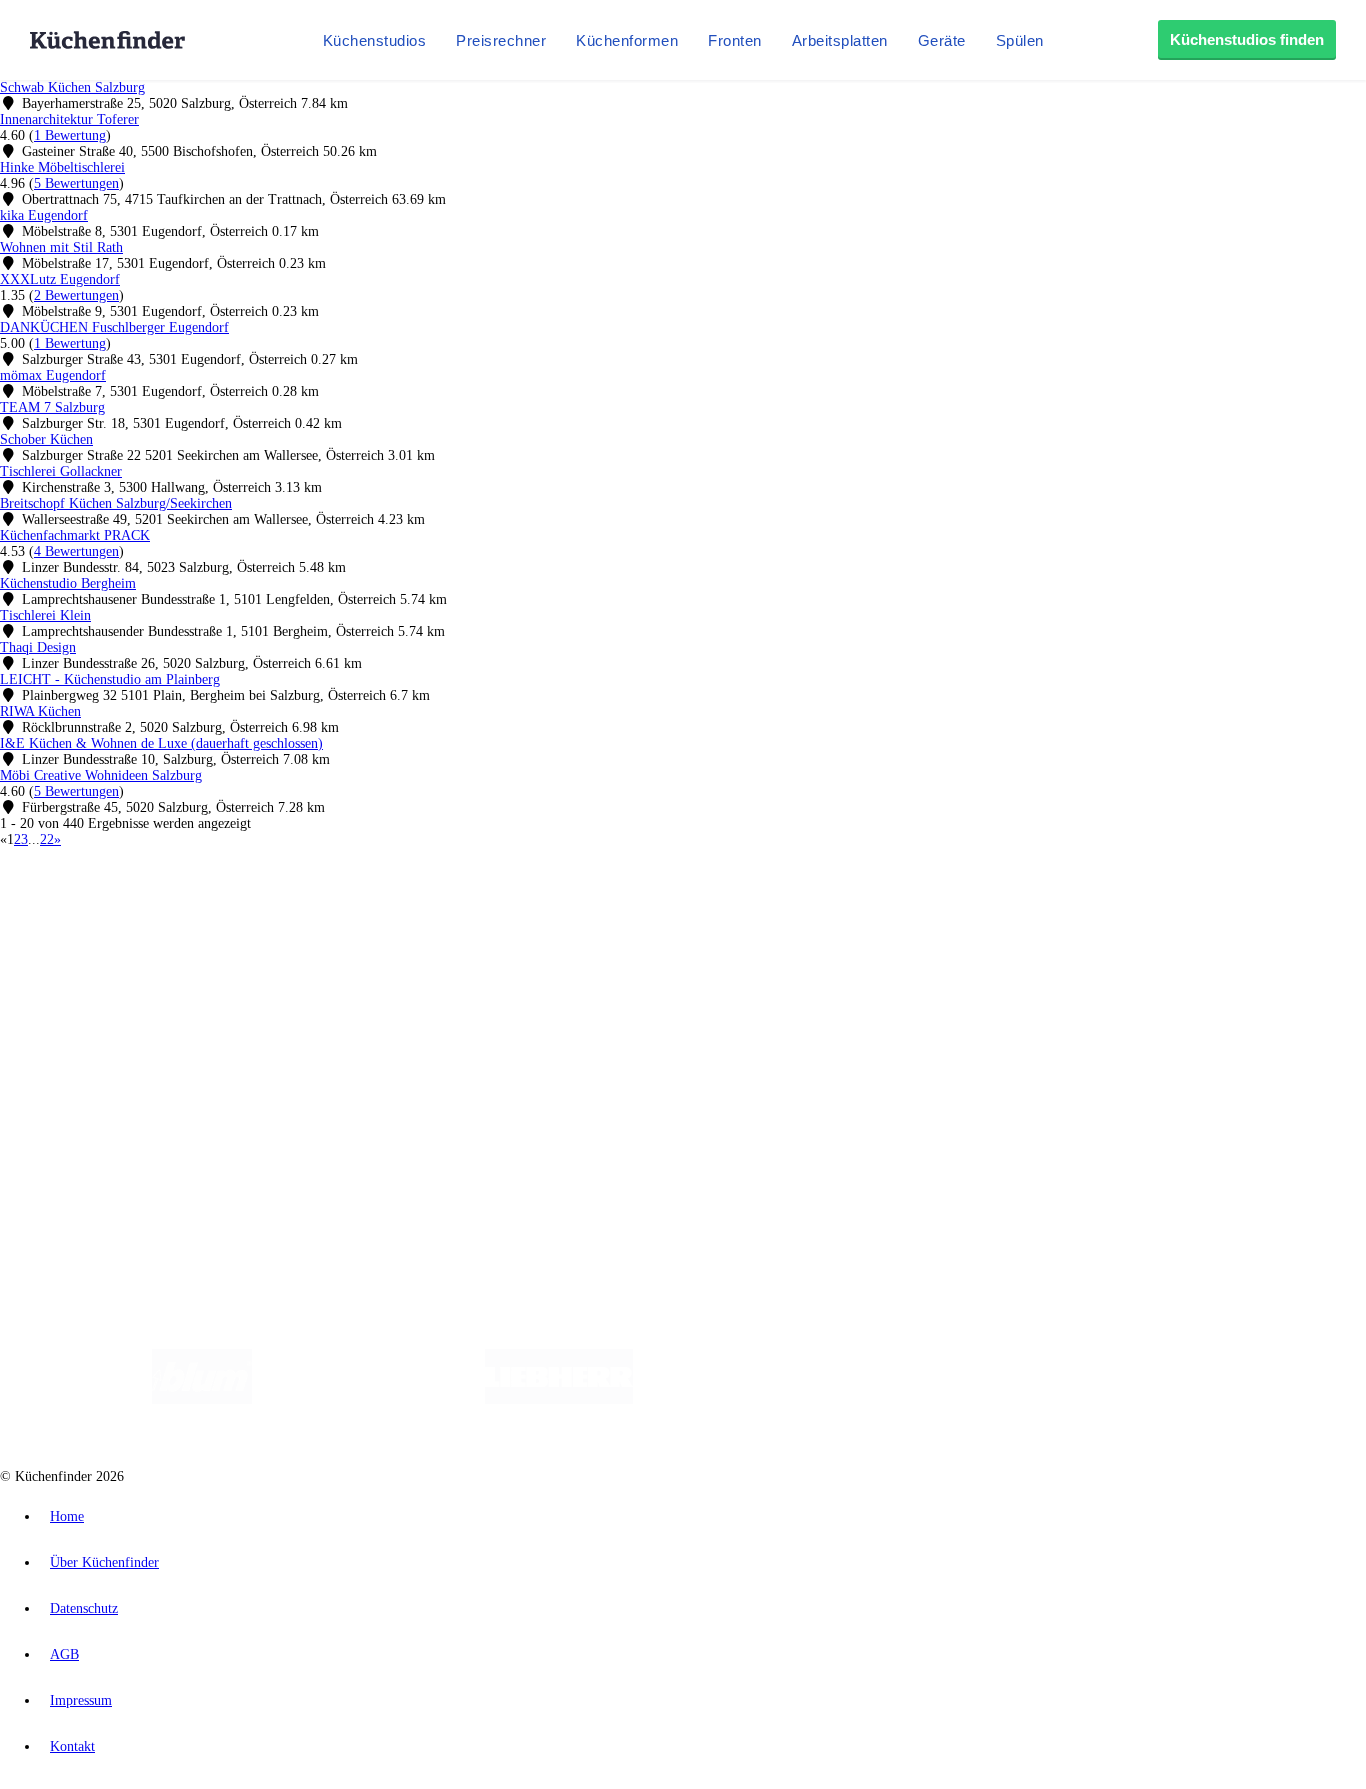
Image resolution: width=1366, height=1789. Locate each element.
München (225, 909)
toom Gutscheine (425, 925)
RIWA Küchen (40, 711)
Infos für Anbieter (91, 1077)
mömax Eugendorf (53, 375)
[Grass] (368, 1399)
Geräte (942, 40)
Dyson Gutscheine (335, 925)
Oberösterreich (345, 909)
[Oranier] (755, 1399)
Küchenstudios (375, 40)
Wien (398, 909)
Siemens (662, 909)
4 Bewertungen (76, 551)
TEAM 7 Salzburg (52, 407)
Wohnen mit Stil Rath (61, 247)
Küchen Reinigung (92, 976)
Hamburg (174, 909)
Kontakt (72, 1746)
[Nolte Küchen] (918, 1399)
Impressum (81, 1700)
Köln (539, 909)
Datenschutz (84, 1608)
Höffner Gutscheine (739, 925)
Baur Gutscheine (510, 925)
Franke (619, 909)
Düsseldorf (443, 909)
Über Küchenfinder (94, 1008)
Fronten (735, 40)
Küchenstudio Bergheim (68, 583)
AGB (64, 1654)
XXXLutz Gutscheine (233, 925)
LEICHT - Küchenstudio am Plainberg (110, 679)
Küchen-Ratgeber (89, 992)
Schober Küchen (46, 439)
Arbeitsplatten (840, 40)
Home (67, 1516)
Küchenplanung (84, 960)
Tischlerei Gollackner (61, 471)
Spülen (1020, 40)
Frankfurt (498, 909)
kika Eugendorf (44, 215)
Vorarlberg (279, 909)
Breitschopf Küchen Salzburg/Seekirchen (116, 503)
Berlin (131, 909)
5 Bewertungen (76, 183)
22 (47, 839)
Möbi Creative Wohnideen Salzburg (101, 775)
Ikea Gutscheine (137, 925)
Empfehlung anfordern (104, 892)
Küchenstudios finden (1247, 39)
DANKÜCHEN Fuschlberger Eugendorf (114, 327)
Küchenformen (627, 40)
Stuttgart (577, 909)
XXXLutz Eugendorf (60, 279)
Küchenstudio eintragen (106, 1109)
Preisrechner (501, 40)
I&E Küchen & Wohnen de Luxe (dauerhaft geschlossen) (161, 743)
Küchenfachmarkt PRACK (75, 535)
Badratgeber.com (87, 1040)
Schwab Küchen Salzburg (72, 87)
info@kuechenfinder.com (361, 1161)
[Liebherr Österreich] (559, 1399)
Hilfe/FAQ (70, 1024)
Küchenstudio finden (98, 876)
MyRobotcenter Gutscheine (621, 925)
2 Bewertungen (76, 295)
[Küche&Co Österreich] (1181, 1399)
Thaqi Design (38, 647)
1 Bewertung (70, 135)
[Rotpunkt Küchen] (1033, 1399)
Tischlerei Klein (45, 615)
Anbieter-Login (97, 1125)
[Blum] (202, 1399)
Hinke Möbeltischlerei (62, 167)
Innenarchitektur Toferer (69, 119)
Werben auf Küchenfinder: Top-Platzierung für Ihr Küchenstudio (224, 1093)
